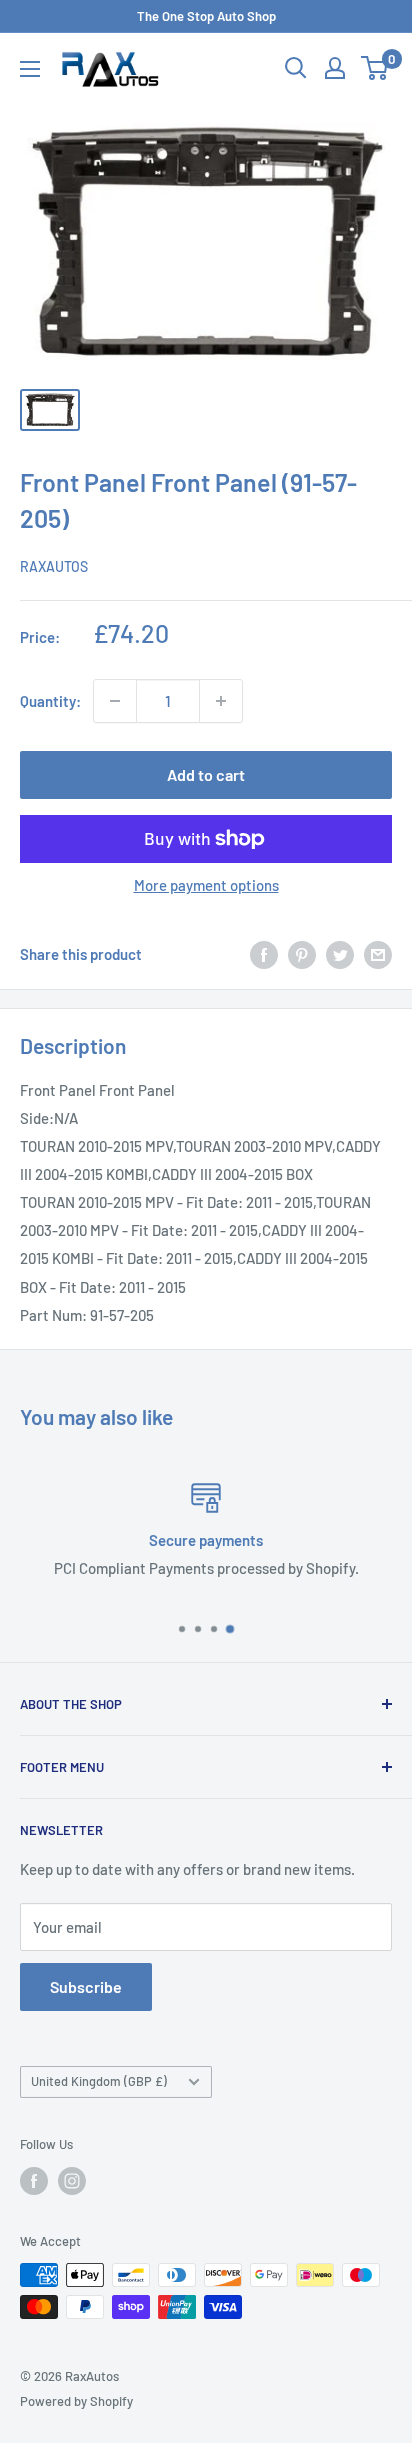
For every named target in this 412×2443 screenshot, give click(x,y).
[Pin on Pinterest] (302, 954)
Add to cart (206, 774)
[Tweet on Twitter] (340, 954)
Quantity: (50, 701)
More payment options (206, 885)
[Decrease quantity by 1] (115, 701)
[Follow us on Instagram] (72, 2181)
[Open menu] (30, 69)
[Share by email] (378, 954)
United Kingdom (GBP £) (99, 2081)
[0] (375, 68)
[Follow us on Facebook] (34, 2181)
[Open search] (296, 68)
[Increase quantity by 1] (221, 701)
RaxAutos (54, 566)
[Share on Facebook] (264, 954)
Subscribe (86, 1986)
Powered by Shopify (76, 2401)
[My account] (335, 68)
